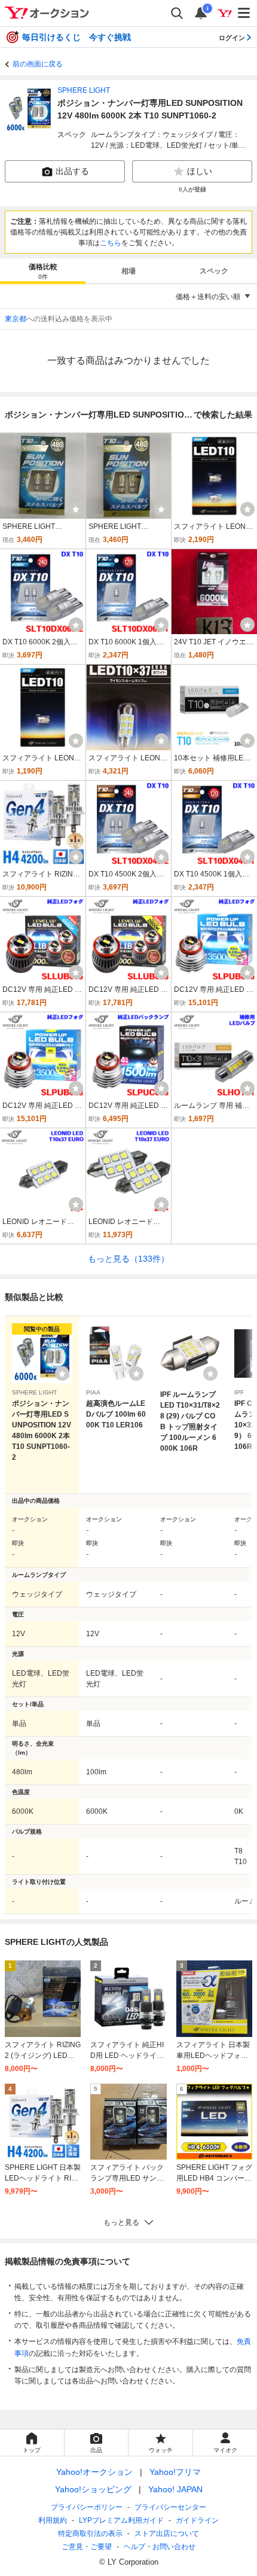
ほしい (200, 171)
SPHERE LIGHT (84, 90)
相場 (128, 271)
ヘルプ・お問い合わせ (160, 2547)
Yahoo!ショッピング (93, 2489)
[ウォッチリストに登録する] (62, 1374)
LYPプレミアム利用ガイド (121, 2520)
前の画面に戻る (38, 64)
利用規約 (53, 2520)
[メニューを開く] (244, 13)
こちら (111, 243)
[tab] (43, 271)
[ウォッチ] (76, 509)
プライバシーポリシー (87, 2507)
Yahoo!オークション (94, 2472)
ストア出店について (167, 2534)
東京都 (16, 319)
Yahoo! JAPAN (175, 2489)
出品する (72, 171)
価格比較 (43, 271)
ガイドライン (197, 2520)
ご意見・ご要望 (87, 2547)
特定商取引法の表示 (90, 2534)
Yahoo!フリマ (175, 2472)
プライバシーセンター (170, 2507)
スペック (214, 271)
